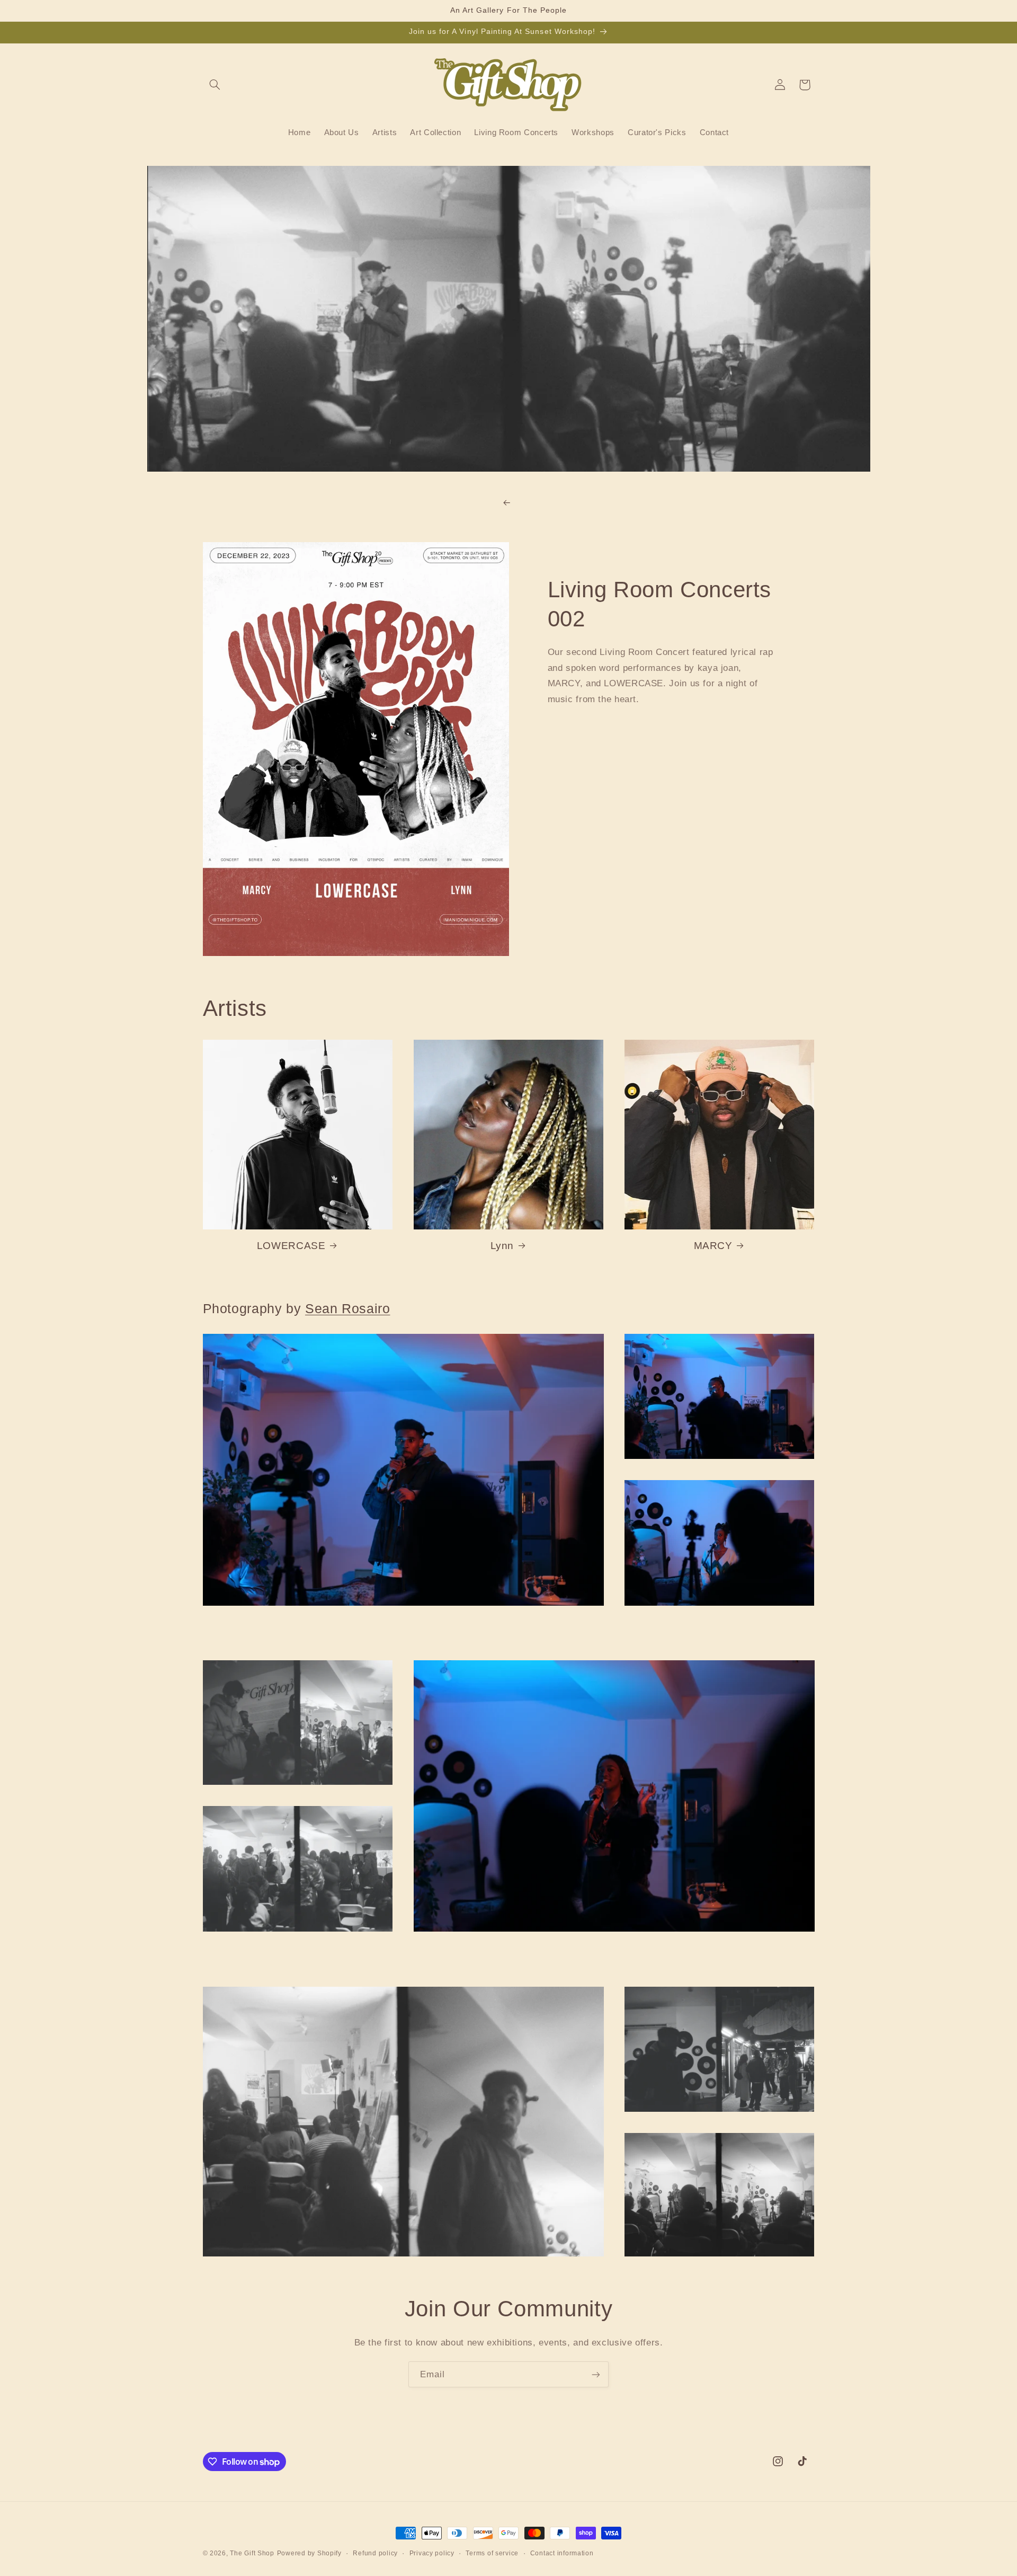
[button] (215, 85)
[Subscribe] (596, 2374)
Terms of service (492, 2553)
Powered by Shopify (309, 2553)
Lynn (502, 1246)
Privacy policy (432, 2553)
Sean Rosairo (348, 1308)
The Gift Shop (252, 2553)
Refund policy (375, 2553)
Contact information (562, 2553)
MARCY (713, 1246)
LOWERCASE (291, 1246)
